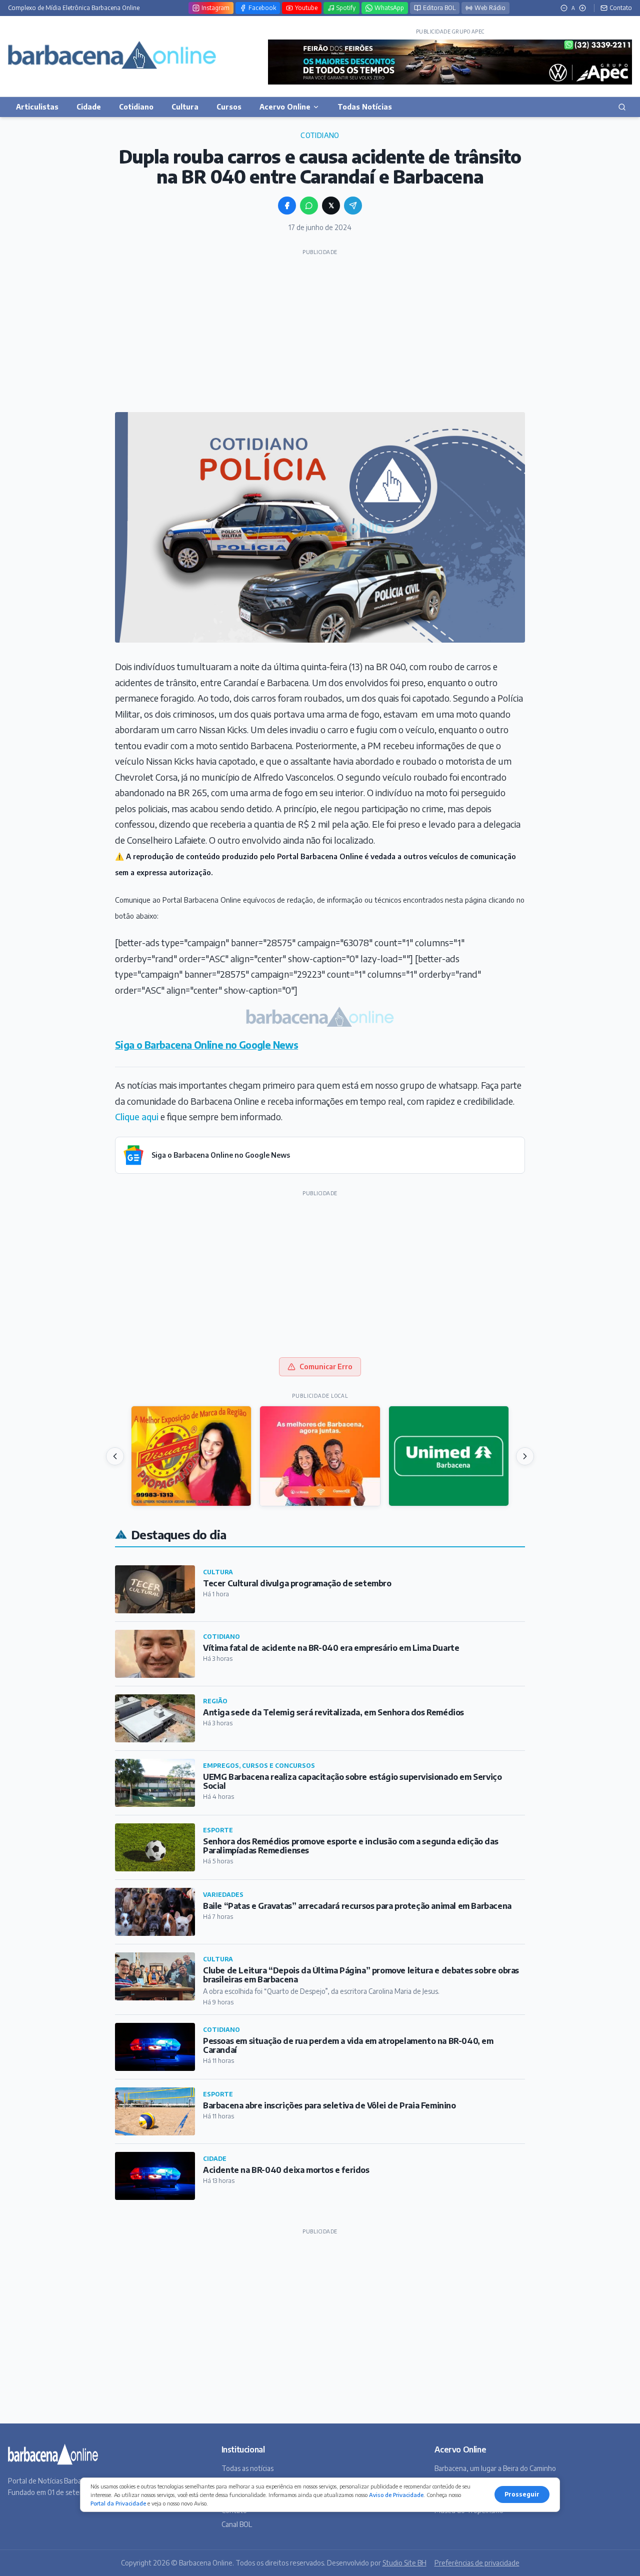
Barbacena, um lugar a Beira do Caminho (495, 2468)
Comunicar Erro (326, 1367)
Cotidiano (136, 107)
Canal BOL (237, 2524)
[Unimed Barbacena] (449, 1456)
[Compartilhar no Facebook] (287, 206)
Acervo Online (285, 107)
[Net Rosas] (320, 1456)
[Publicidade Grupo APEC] (450, 62)
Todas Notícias (365, 107)
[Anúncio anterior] (115, 1456)
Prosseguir (522, 2494)
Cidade (89, 107)
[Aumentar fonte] (582, 8)
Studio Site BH (404, 2563)
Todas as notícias (247, 2468)
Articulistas (37, 107)
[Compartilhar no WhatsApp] (309, 206)
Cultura (185, 107)
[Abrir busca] (622, 107)
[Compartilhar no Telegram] (353, 206)
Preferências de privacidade (477, 2563)
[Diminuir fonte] (564, 8)
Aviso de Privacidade (396, 2495)
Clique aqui (137, 1116)
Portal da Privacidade (118, 2503)
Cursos (229, 107)
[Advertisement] (320, 330)
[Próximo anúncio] (525, 1456)
